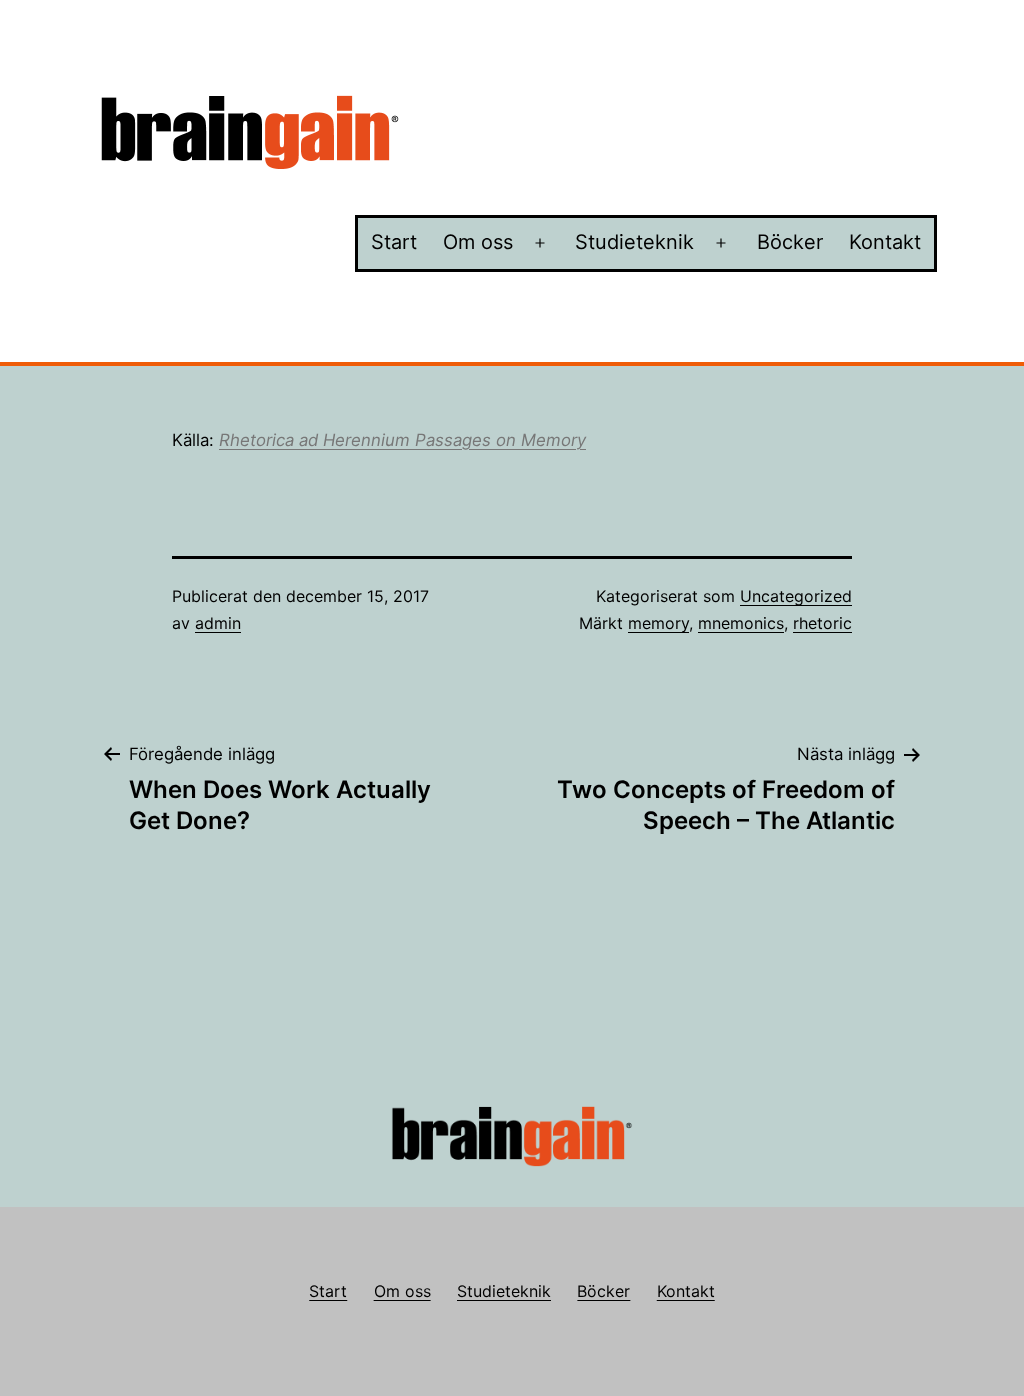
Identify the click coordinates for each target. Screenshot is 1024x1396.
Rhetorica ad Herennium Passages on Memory (402, 440)
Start (394, 242)
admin (218, 623)
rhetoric (822, 623)
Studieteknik (634, 242)
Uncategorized (796, 596)
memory (658, 623)
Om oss (478, 242)
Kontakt (885, 242)
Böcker (790, 242)
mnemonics (741, 623)
